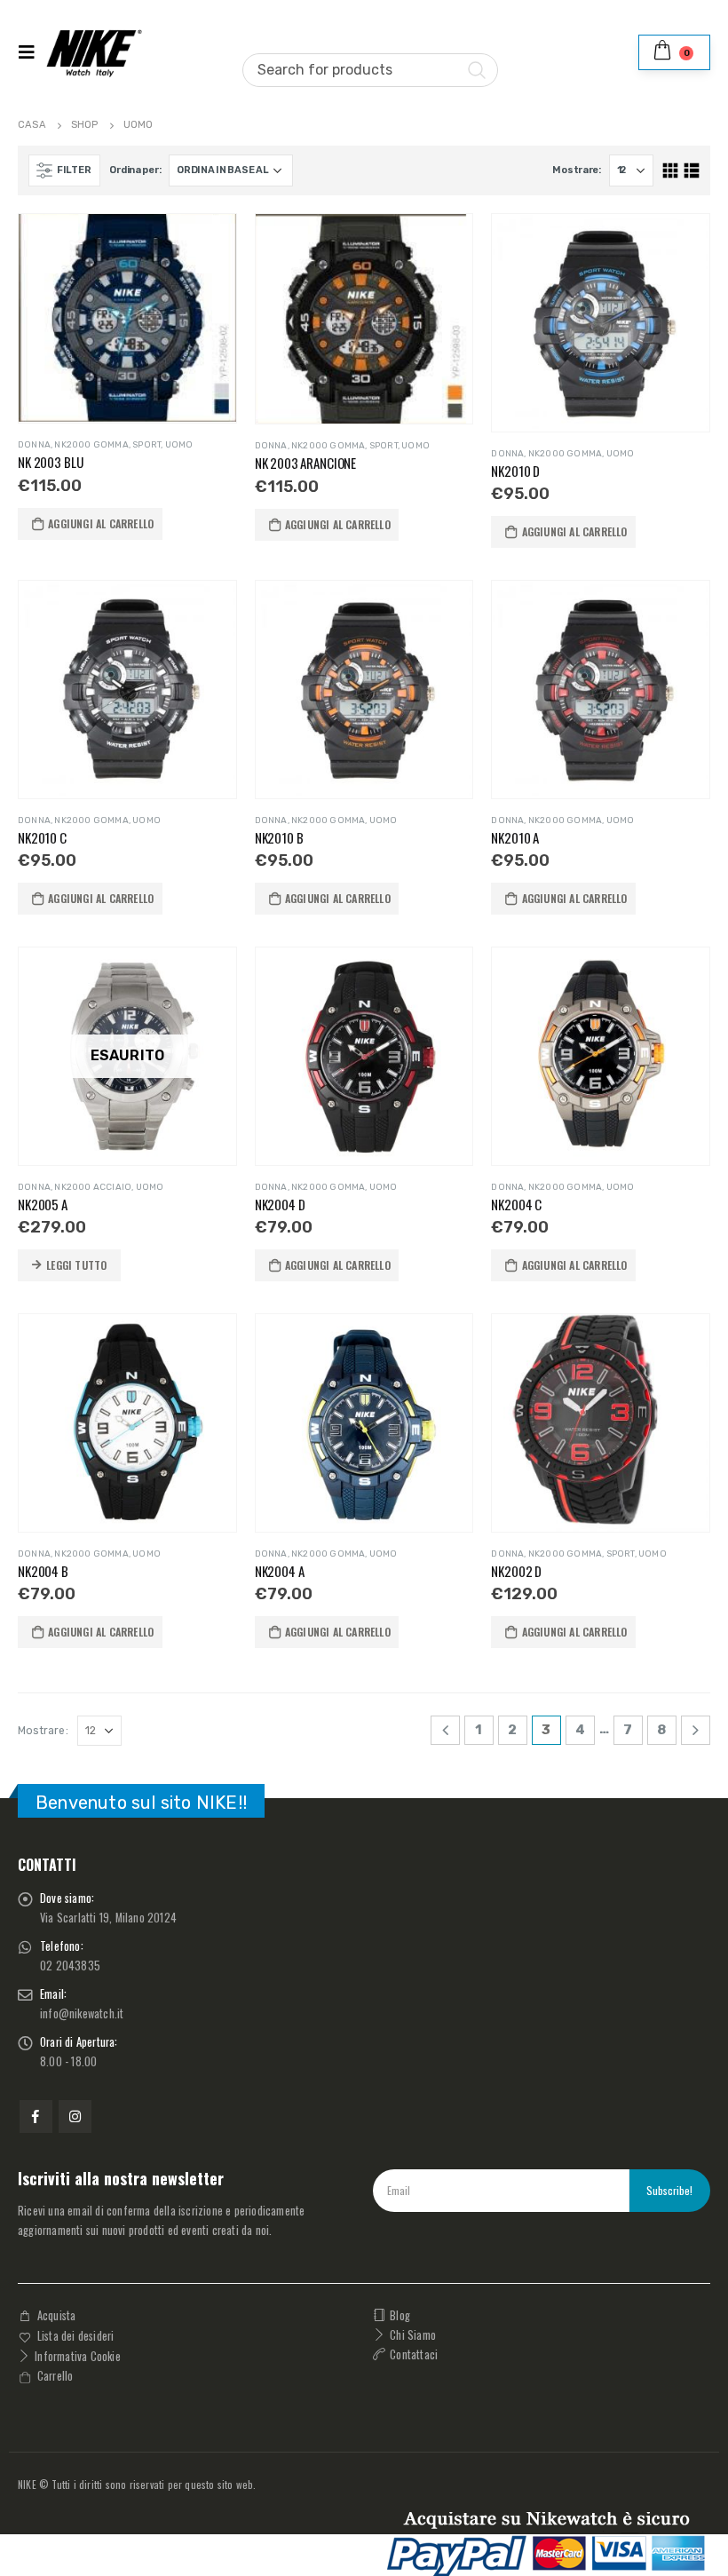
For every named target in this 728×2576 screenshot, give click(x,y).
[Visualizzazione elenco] (691, 171)
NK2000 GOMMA (91, 445)
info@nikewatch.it (82, 2013)
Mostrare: (577, 170)
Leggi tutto (76, 1265)
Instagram (75, 2116)
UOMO (179, 445)
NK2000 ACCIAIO (93, 1187)
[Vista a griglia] (671, 171)
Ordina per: (135, 170)
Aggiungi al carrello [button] (101, 523)
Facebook (36, 2116)
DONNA (34, 445)
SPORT (146, 445)
